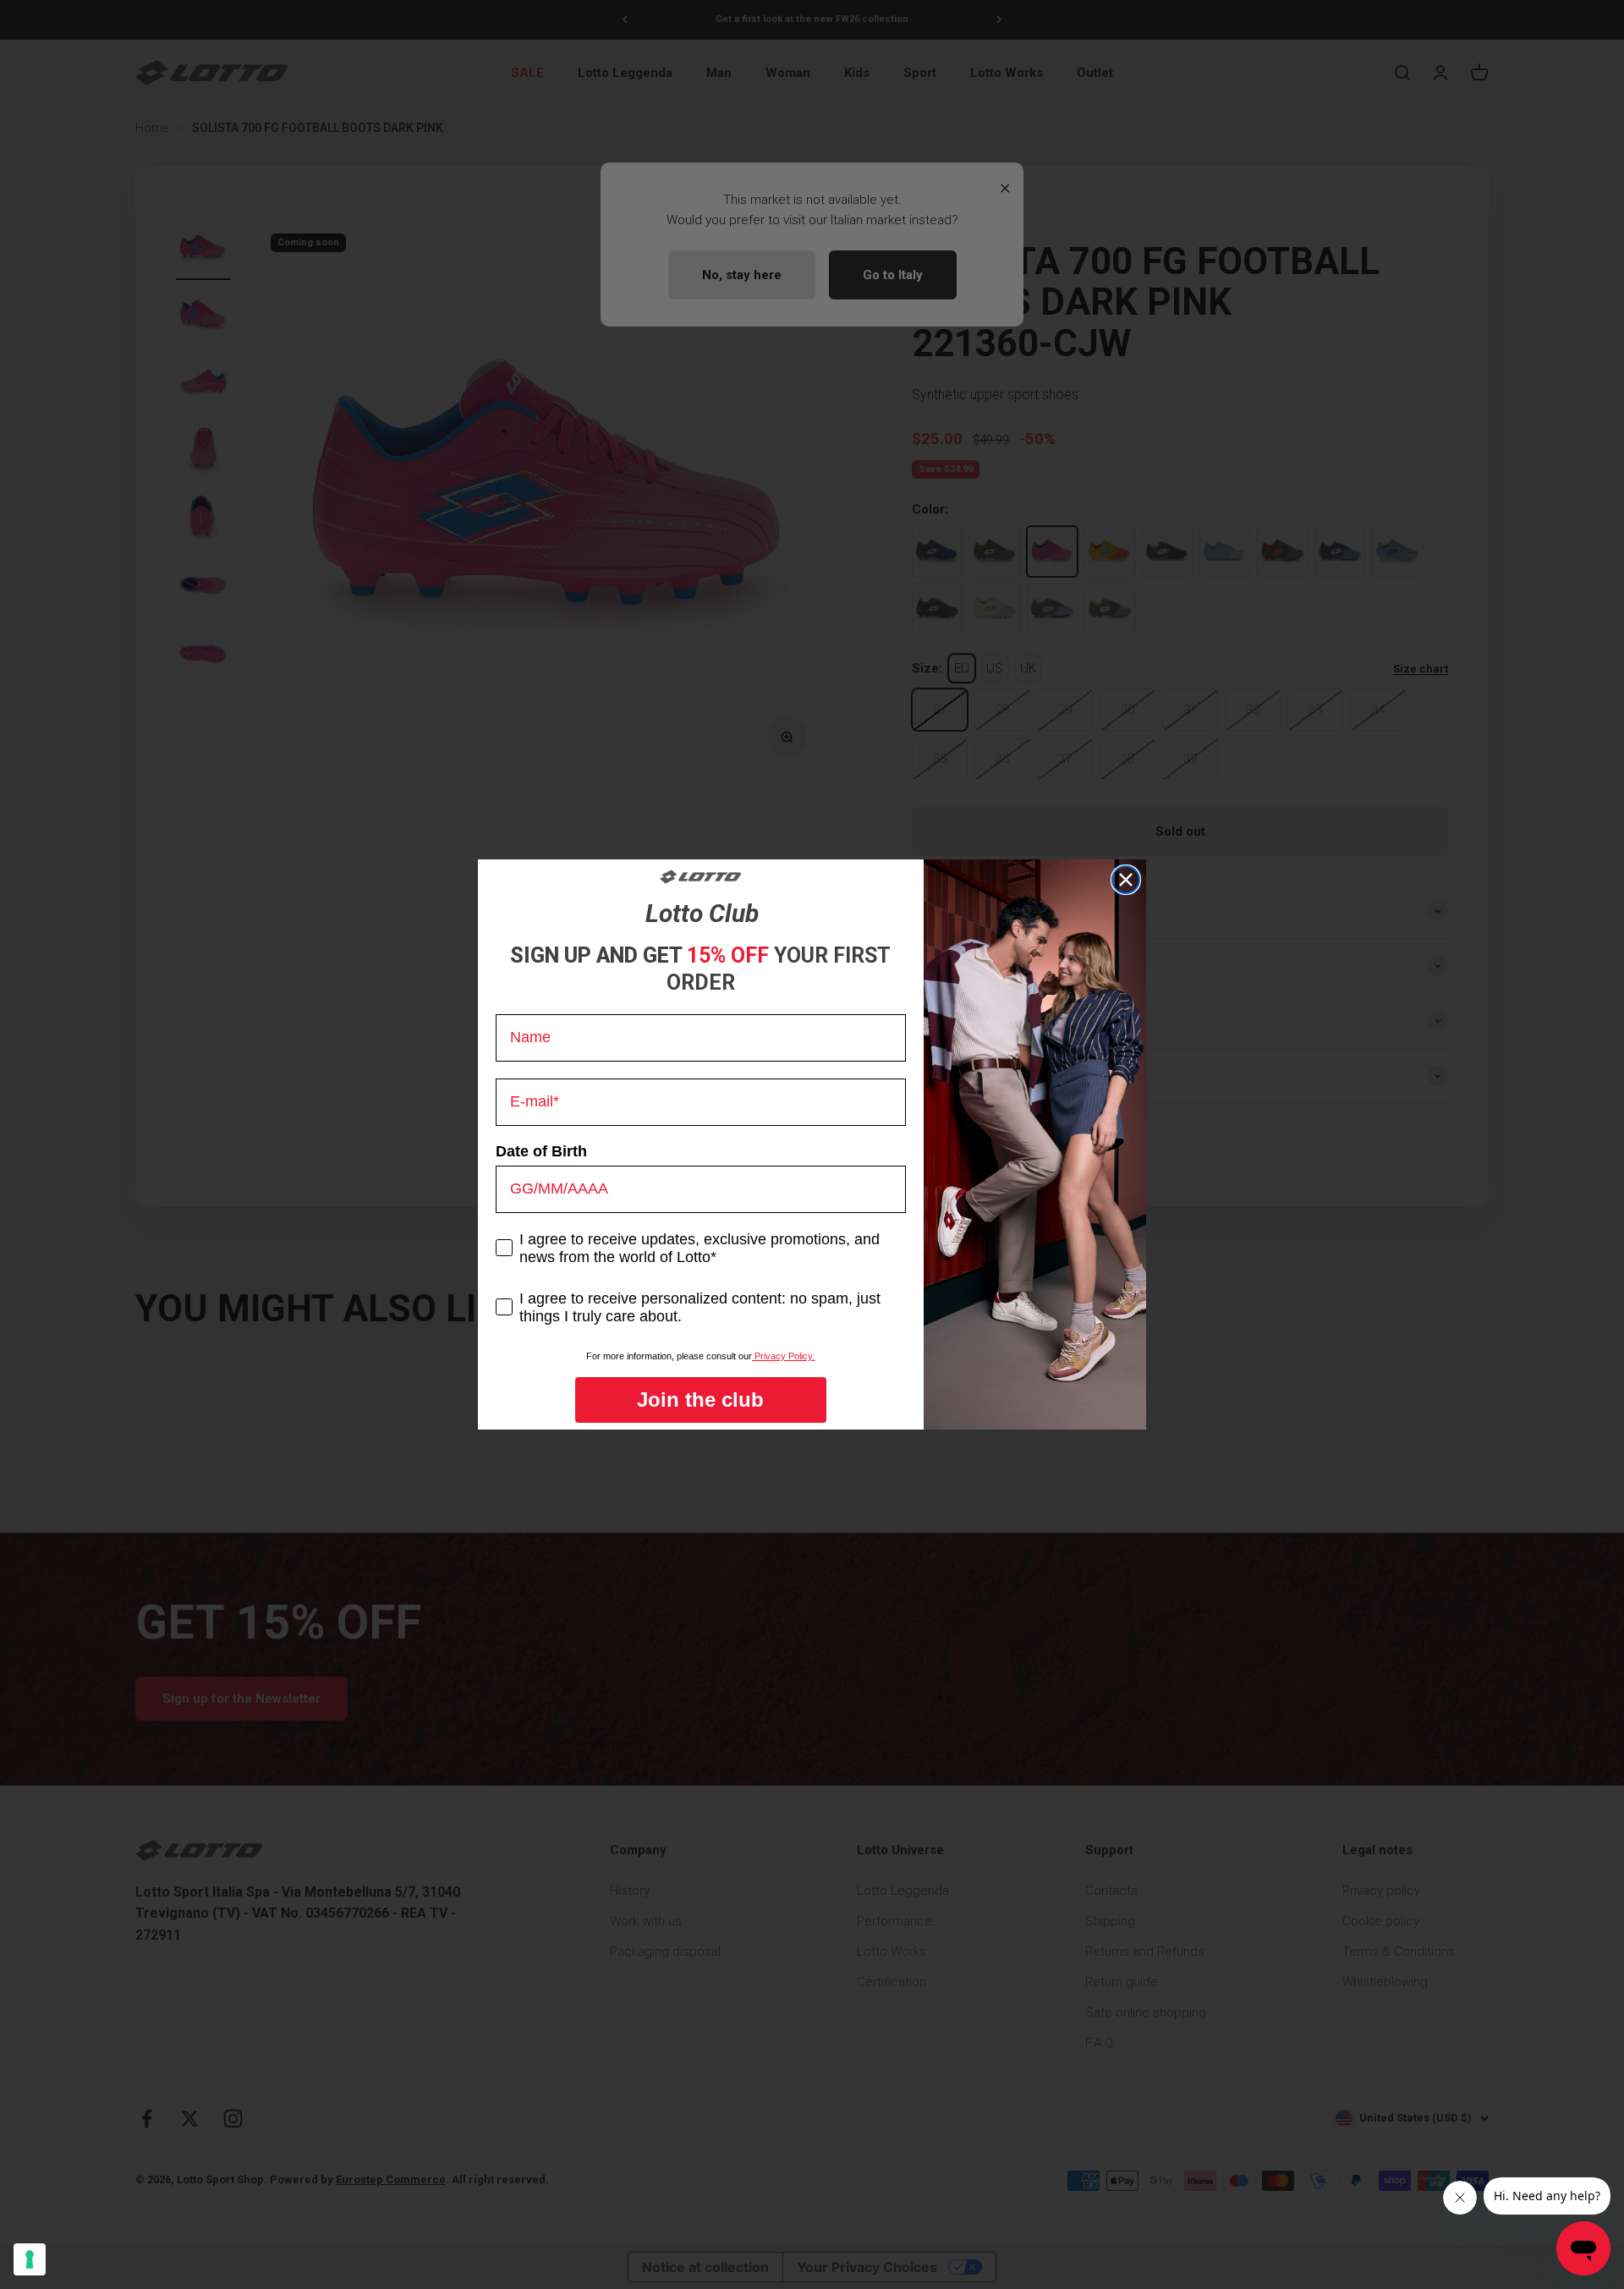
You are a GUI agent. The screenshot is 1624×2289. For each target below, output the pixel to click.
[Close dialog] (1126, 880)
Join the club (700, 1400)
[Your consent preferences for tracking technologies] (30, 2259)
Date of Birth (541, 1151)
